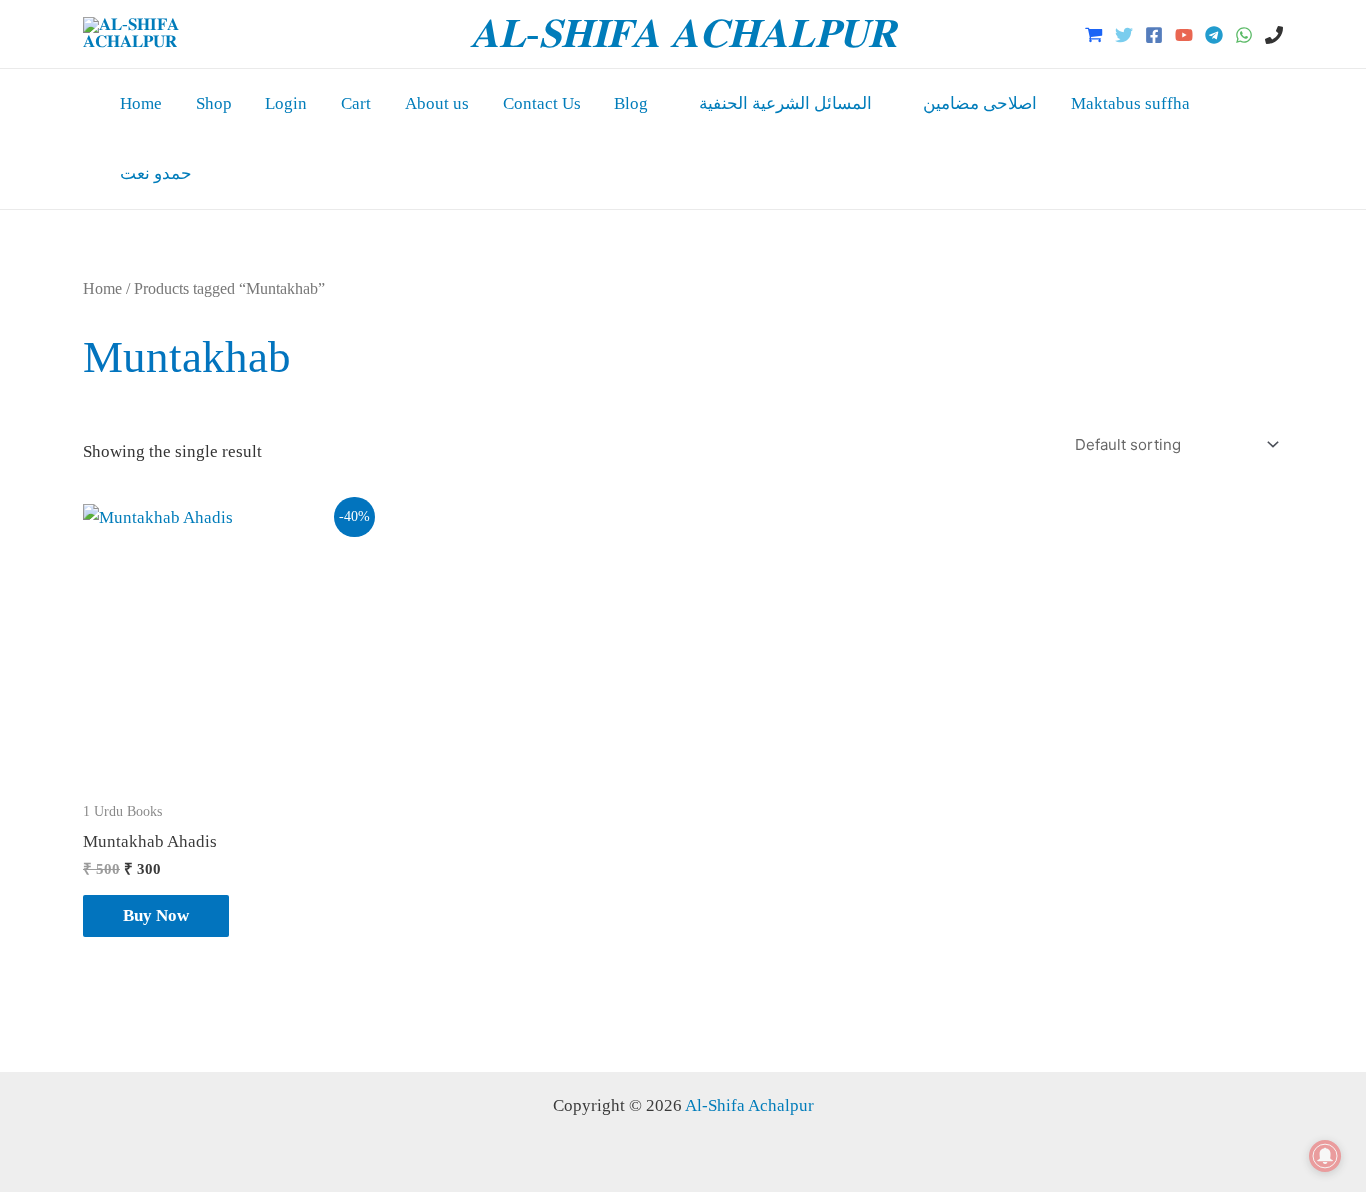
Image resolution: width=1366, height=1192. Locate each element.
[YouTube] (1184, 35)
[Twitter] (1124, 35)
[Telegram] (1214, 35)
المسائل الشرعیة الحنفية (785, 103)
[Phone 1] (1274, 35)
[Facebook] (1154, 35)
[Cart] (1094, 35)
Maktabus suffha (1130, 103)
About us (437, 103)
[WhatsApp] (1244, 35)
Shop (214, 103)
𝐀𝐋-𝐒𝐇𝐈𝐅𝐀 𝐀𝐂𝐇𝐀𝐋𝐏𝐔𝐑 (683, 33)
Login (286, 103)
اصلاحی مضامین (980, 103)
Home (141, 103)
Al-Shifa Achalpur (749, 1105)
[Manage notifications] (1325, 1156)
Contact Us (542, 103)
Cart (356, 103)
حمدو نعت (156, 173)
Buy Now (156, 915)
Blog (631, 103)
